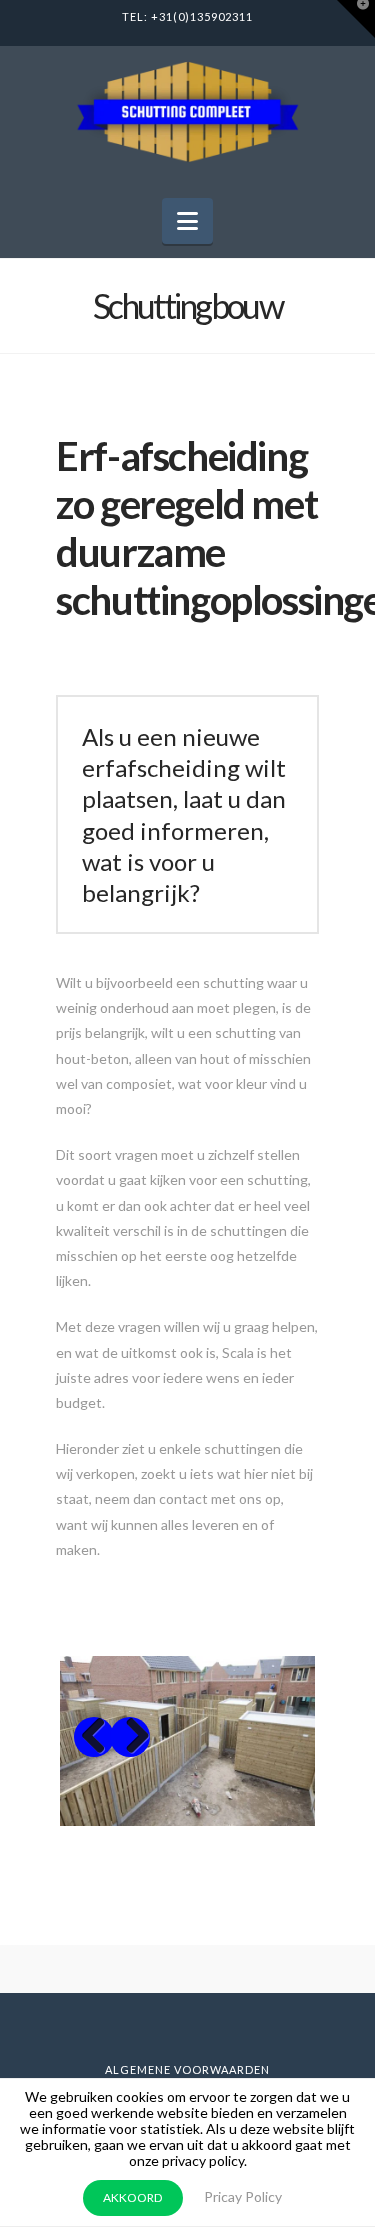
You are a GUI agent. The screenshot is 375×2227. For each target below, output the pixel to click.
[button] (187, 221)
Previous (94, 1737)
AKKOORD (132, 2197)
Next (130, 1737)
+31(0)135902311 (202, 16)
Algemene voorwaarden (187, 2069)
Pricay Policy (243, 2196)
